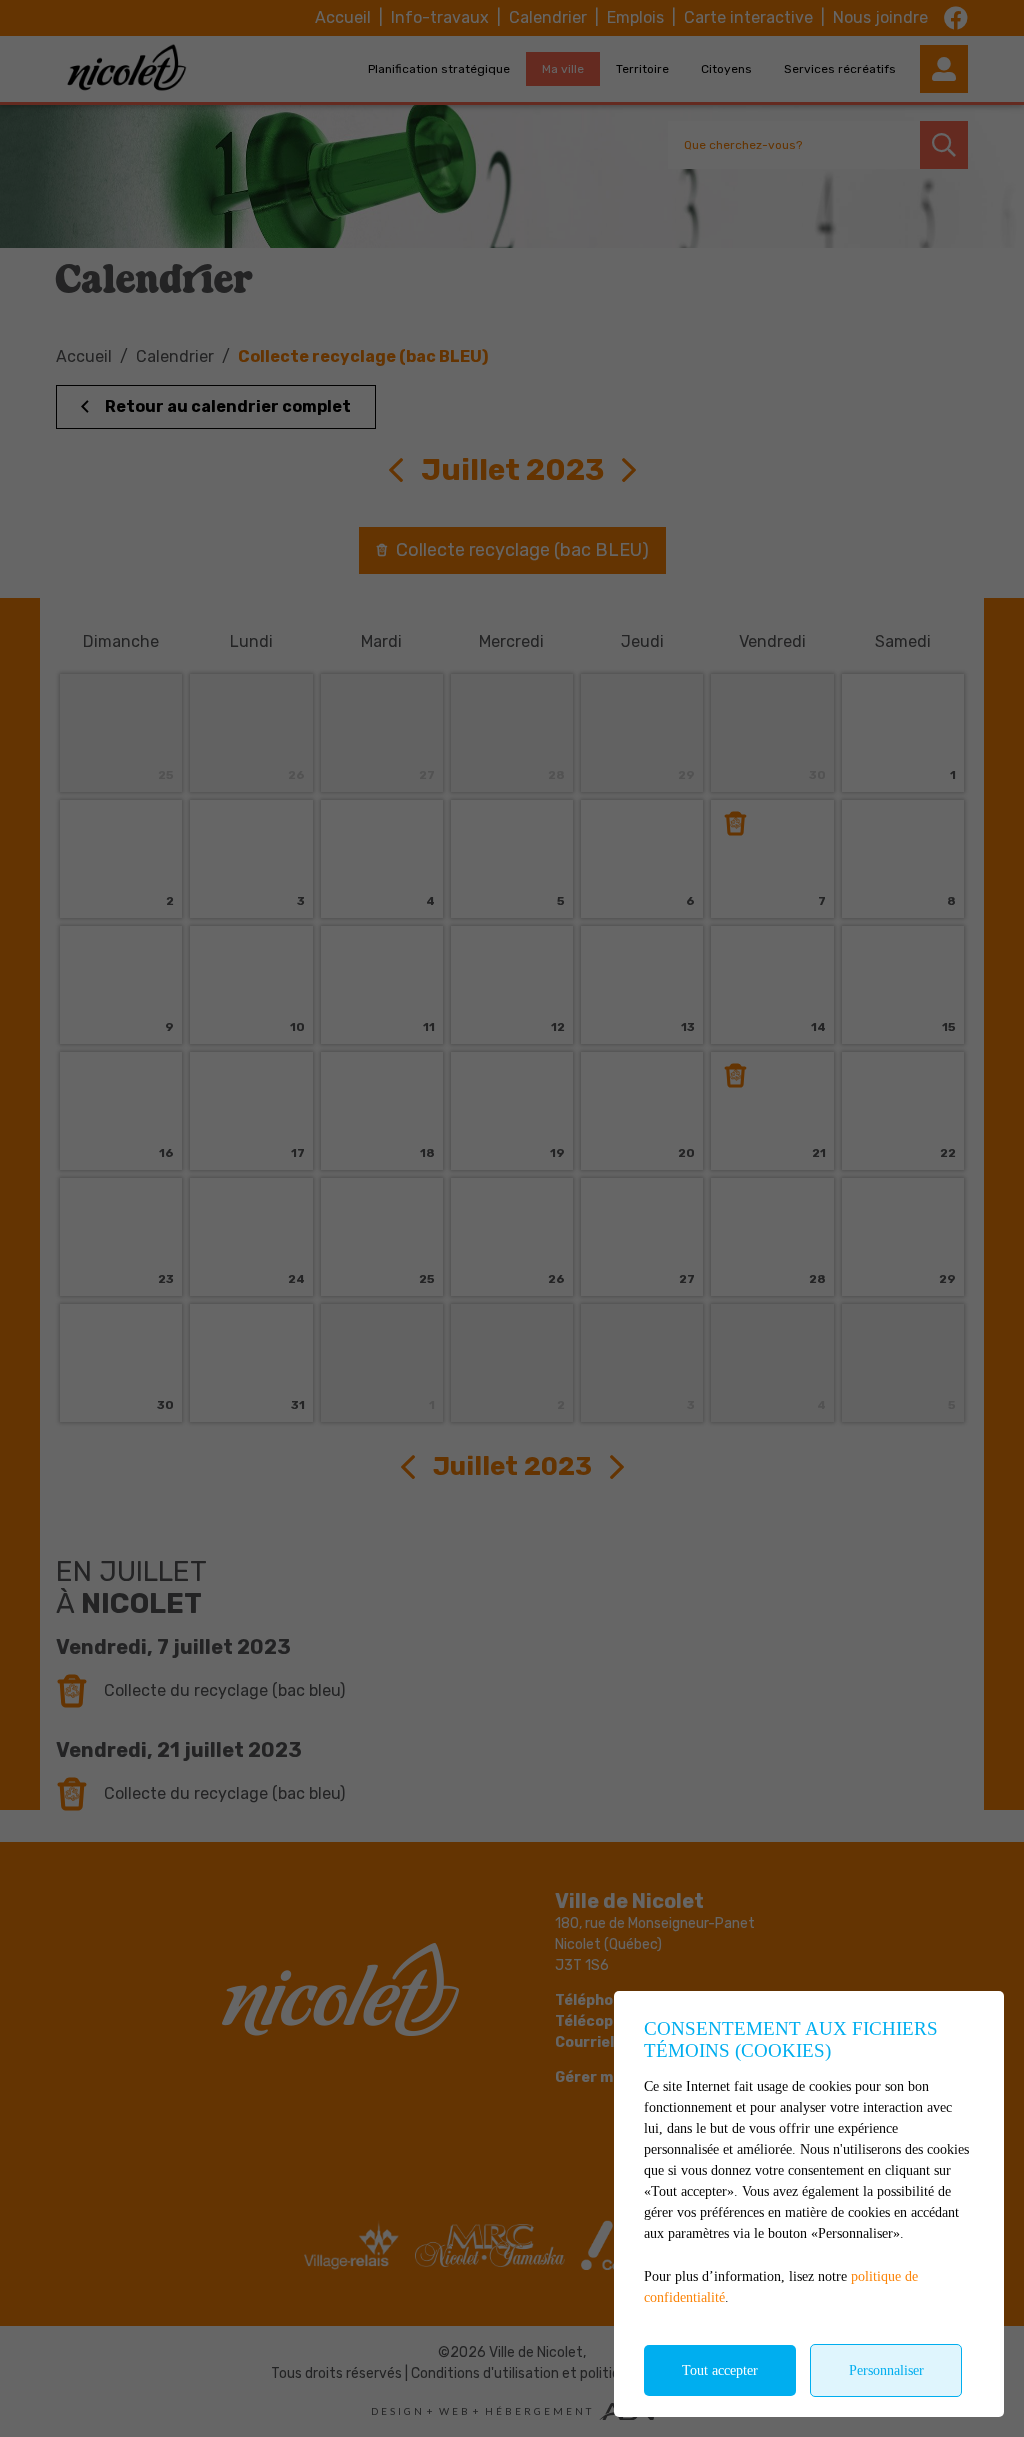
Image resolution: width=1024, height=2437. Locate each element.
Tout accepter (720, 2370)
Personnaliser (886, 2370)
